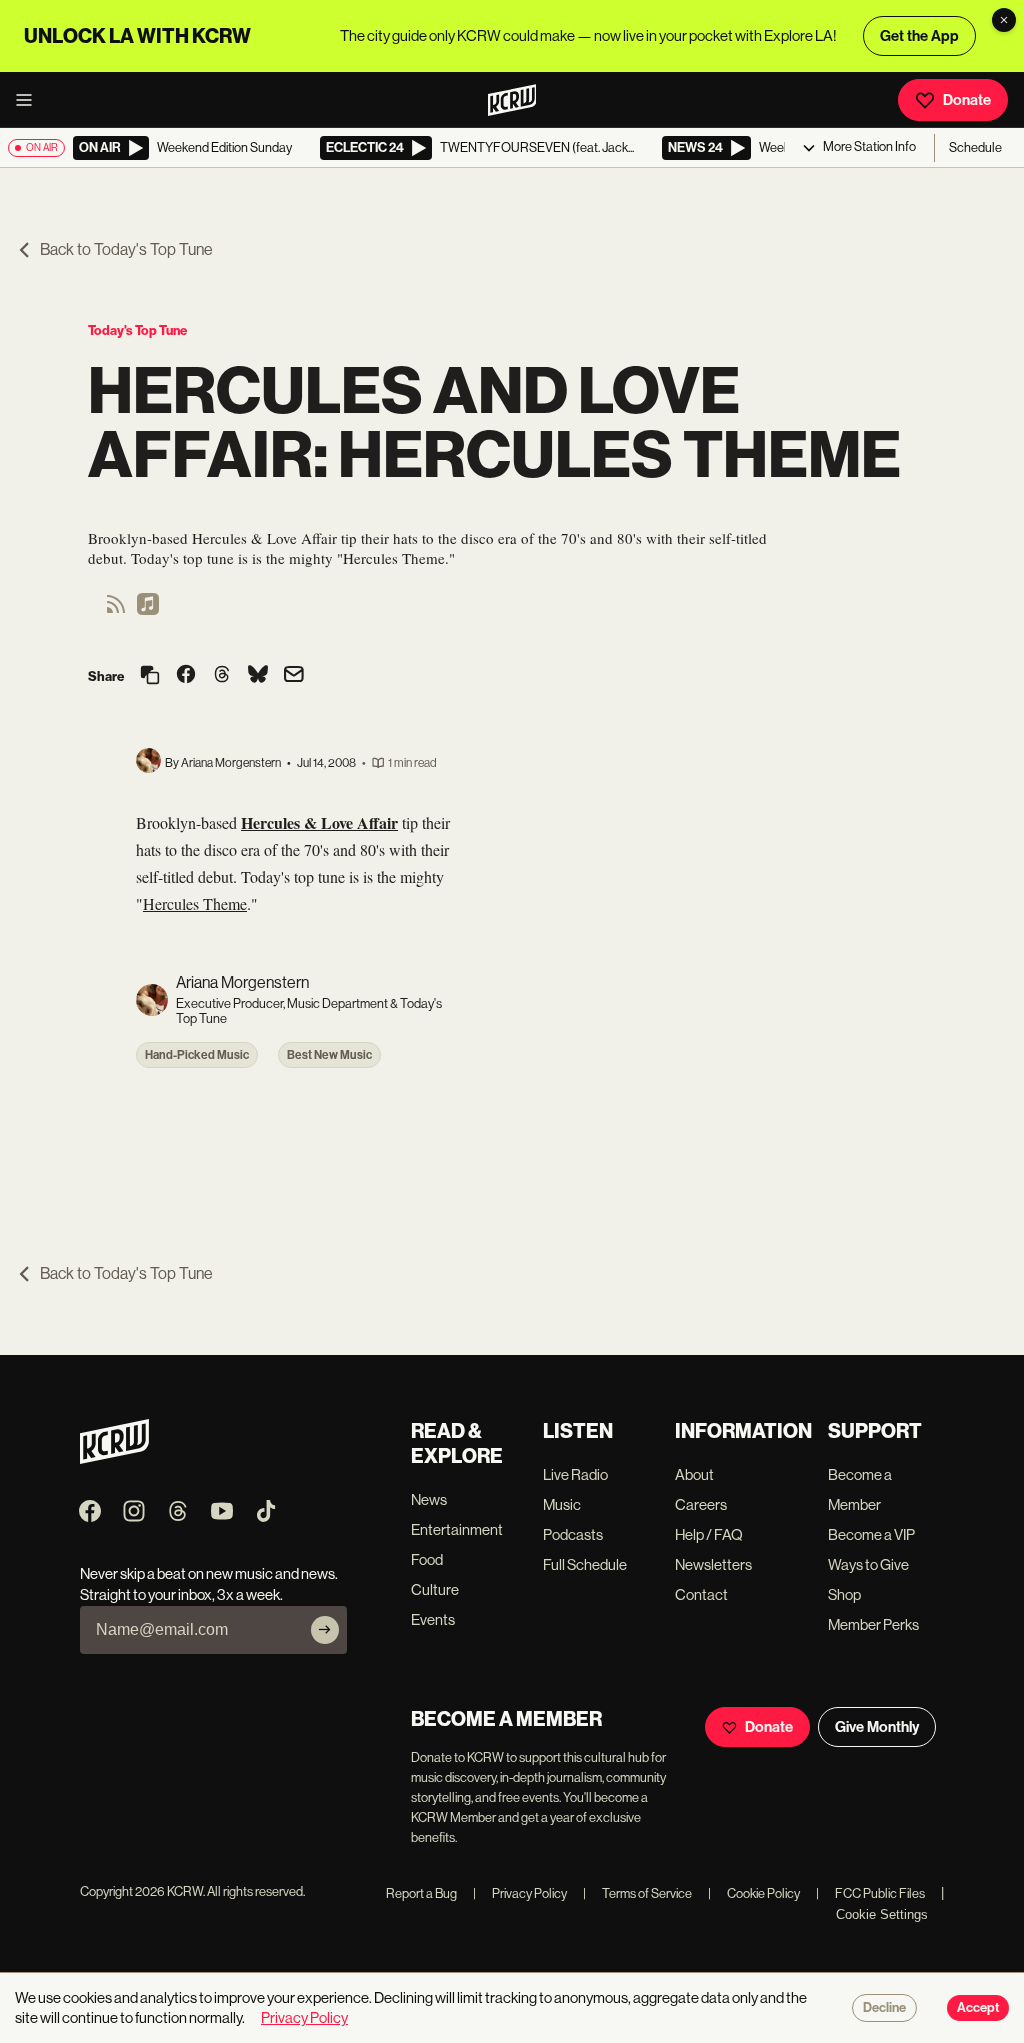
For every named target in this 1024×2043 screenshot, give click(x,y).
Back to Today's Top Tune (126, 249)
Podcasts (573, 1534)
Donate (967, 100)
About (694, 1474)
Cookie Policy (754, 1893)
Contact (701, 1594)
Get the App (919, 36)
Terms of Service (637, 1893)
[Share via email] (294, 676)
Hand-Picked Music (197, 1055)
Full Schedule (585, 1564)
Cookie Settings (882, 1914)
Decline (884, 2008)
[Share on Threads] (222, 676)
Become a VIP (871, 1534)
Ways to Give (868, 1564)
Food (427, 1559)
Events (433, 1619)
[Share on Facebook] (186, 676)
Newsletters (713, 1564)
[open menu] (30, 100)
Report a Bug (421, 1893)
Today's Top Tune (137, 330)
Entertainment (457, 1529)
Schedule (975, 147)
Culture (435, 1589)
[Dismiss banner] (1004, 20)
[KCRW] (114, 1458)
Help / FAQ (709, 1534)
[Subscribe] (325, 1630)
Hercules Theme (195, 903)
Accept (978, 2008)
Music (562, 1504)
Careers (701, 1504)
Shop (844, 1594)
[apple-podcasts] (148, 610)
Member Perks (873, 1624)
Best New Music (329, 1055)
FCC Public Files (870, 1893)
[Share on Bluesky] (258, 676)
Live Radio (575, 1474)
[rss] (116, 610)
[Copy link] (150, 676)
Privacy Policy (520, 1893)
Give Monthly (877, 1727)
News (429, 1499)
